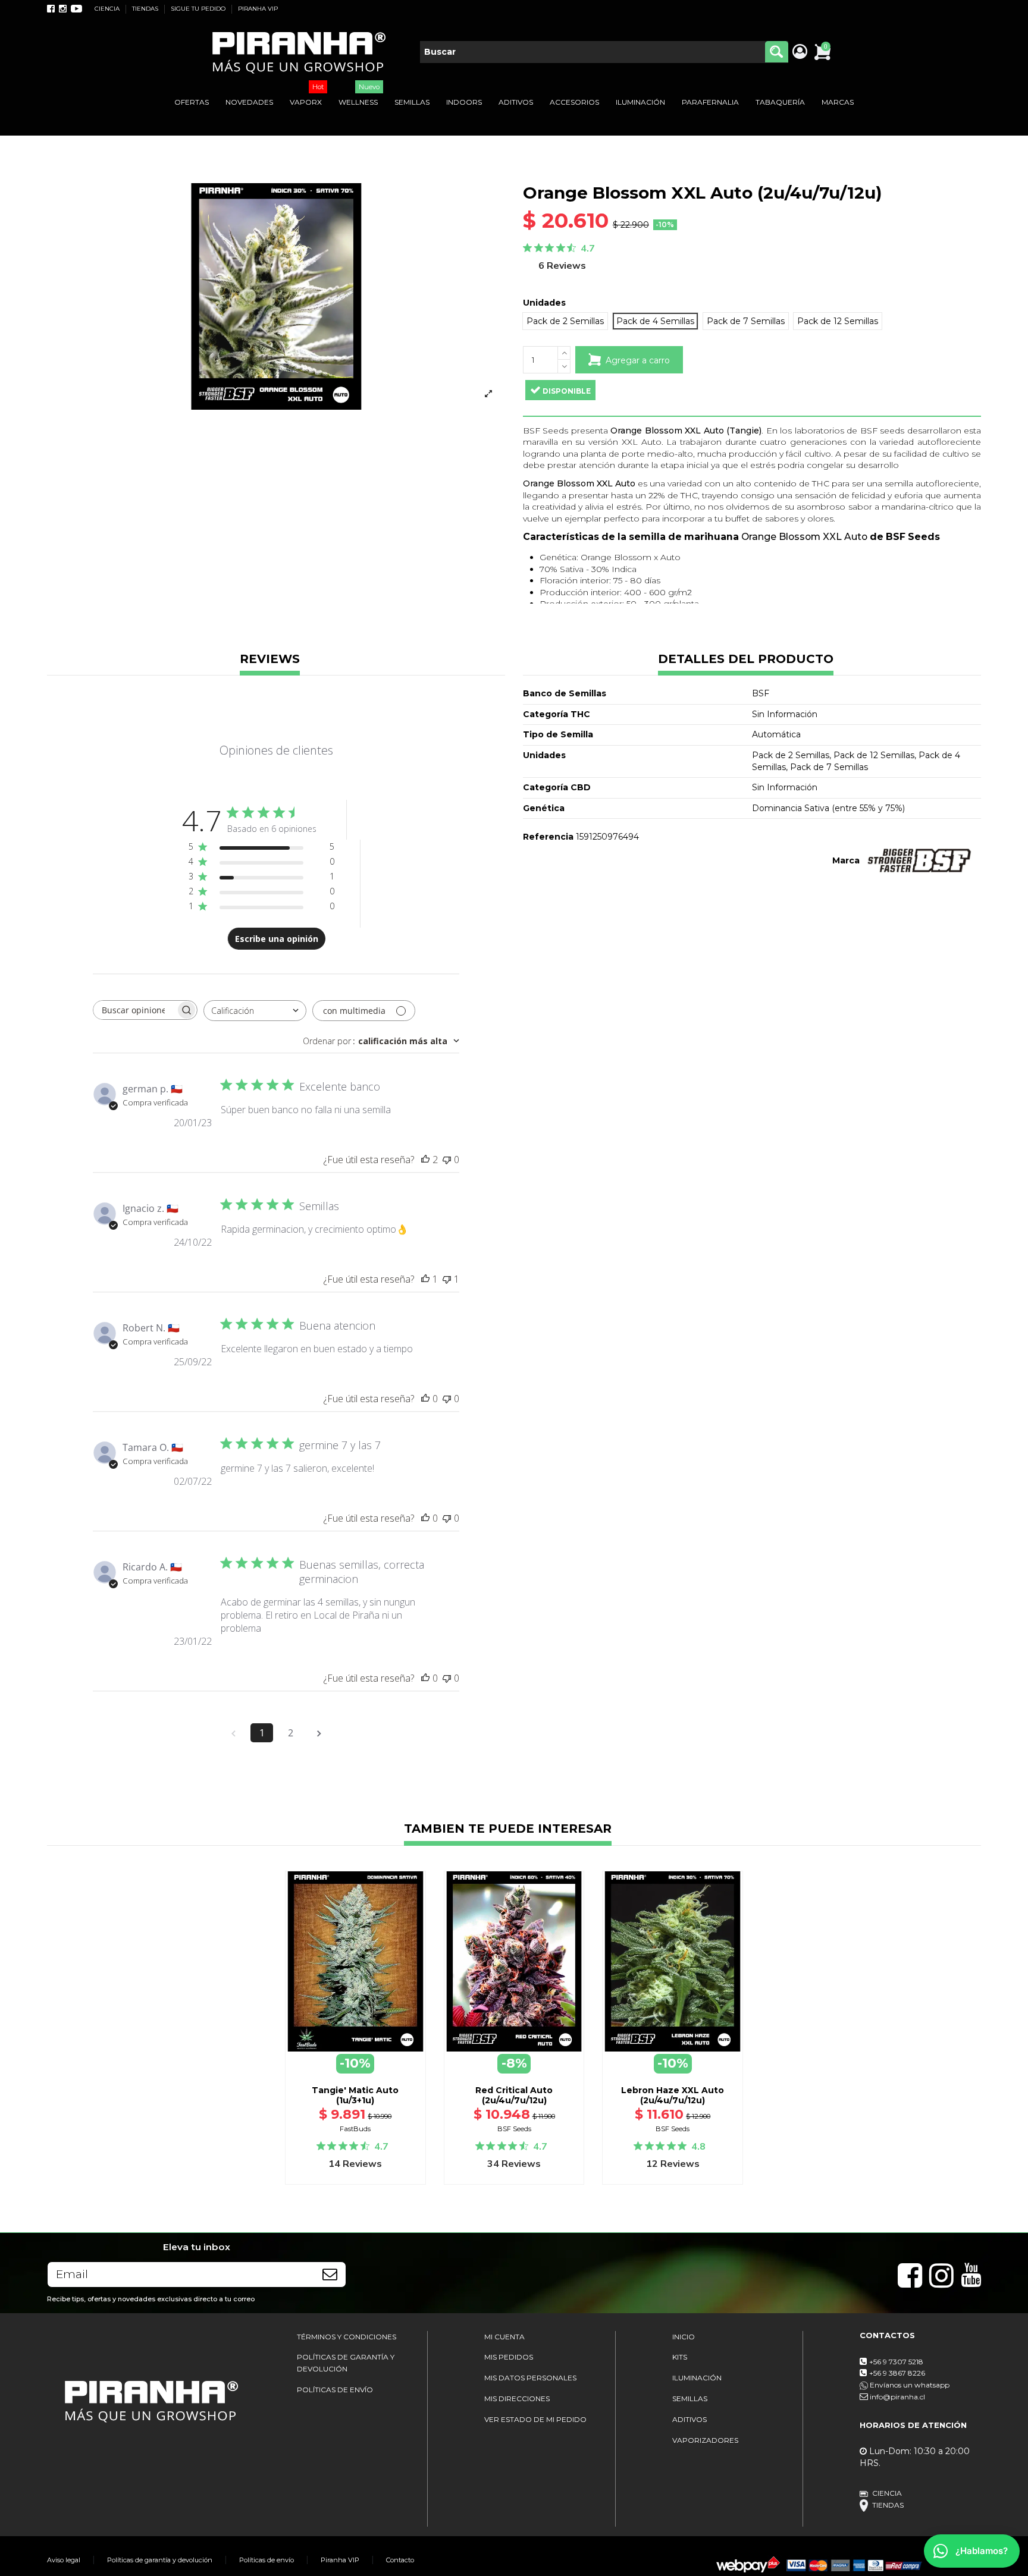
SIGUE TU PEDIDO (199, 9)
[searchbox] (134, 1010)
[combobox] (255, 1011)
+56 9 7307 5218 (896, 2362)
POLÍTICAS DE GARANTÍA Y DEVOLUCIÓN (346, 2363)
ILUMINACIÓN (697, 2378)
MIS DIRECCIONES (517, 2398)
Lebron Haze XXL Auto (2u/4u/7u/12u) (673, 2095)
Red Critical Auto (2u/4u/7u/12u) (514, 2095)
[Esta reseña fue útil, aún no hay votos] (425, 1399)
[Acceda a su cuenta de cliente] (799, 52)
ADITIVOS (689, 2419)
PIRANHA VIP (258, 9)
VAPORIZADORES (705, 2440)
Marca (846, 860)
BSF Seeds (514, 2129)
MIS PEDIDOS (509, 2357)
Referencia (548, 837)
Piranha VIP (340, 2560)
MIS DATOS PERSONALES (530, 2378)
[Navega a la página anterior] (233, 1733)
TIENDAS (146, 9)
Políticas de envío (267, 2560)
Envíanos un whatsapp (909, 2385)
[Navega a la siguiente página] (319, 1733)
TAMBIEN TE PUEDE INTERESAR (508, 1829)
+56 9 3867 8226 (897, 2373)
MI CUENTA (504, 2337)
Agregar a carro (638, 360)
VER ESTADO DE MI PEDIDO (535, 2419)
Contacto (400, 2560)
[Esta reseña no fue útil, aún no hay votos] (447, 1160)
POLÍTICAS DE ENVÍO (335, 2390)
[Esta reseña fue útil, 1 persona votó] (425, 1279)
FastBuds (355, 2129)
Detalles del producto (746, 660)
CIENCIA (108, 9)
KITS (680, 2357)
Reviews (270, 660)
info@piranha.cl (897, 2397)
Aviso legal (64, 2560)
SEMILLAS (690, 2398)
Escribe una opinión (277, 939)
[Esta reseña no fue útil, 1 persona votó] (447, 1279)
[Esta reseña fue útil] (425, 1160)
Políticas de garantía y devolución (160, 2560)
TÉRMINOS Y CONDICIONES (347, 2337)
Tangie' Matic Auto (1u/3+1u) (355, 2095)
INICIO (684, 2337)
